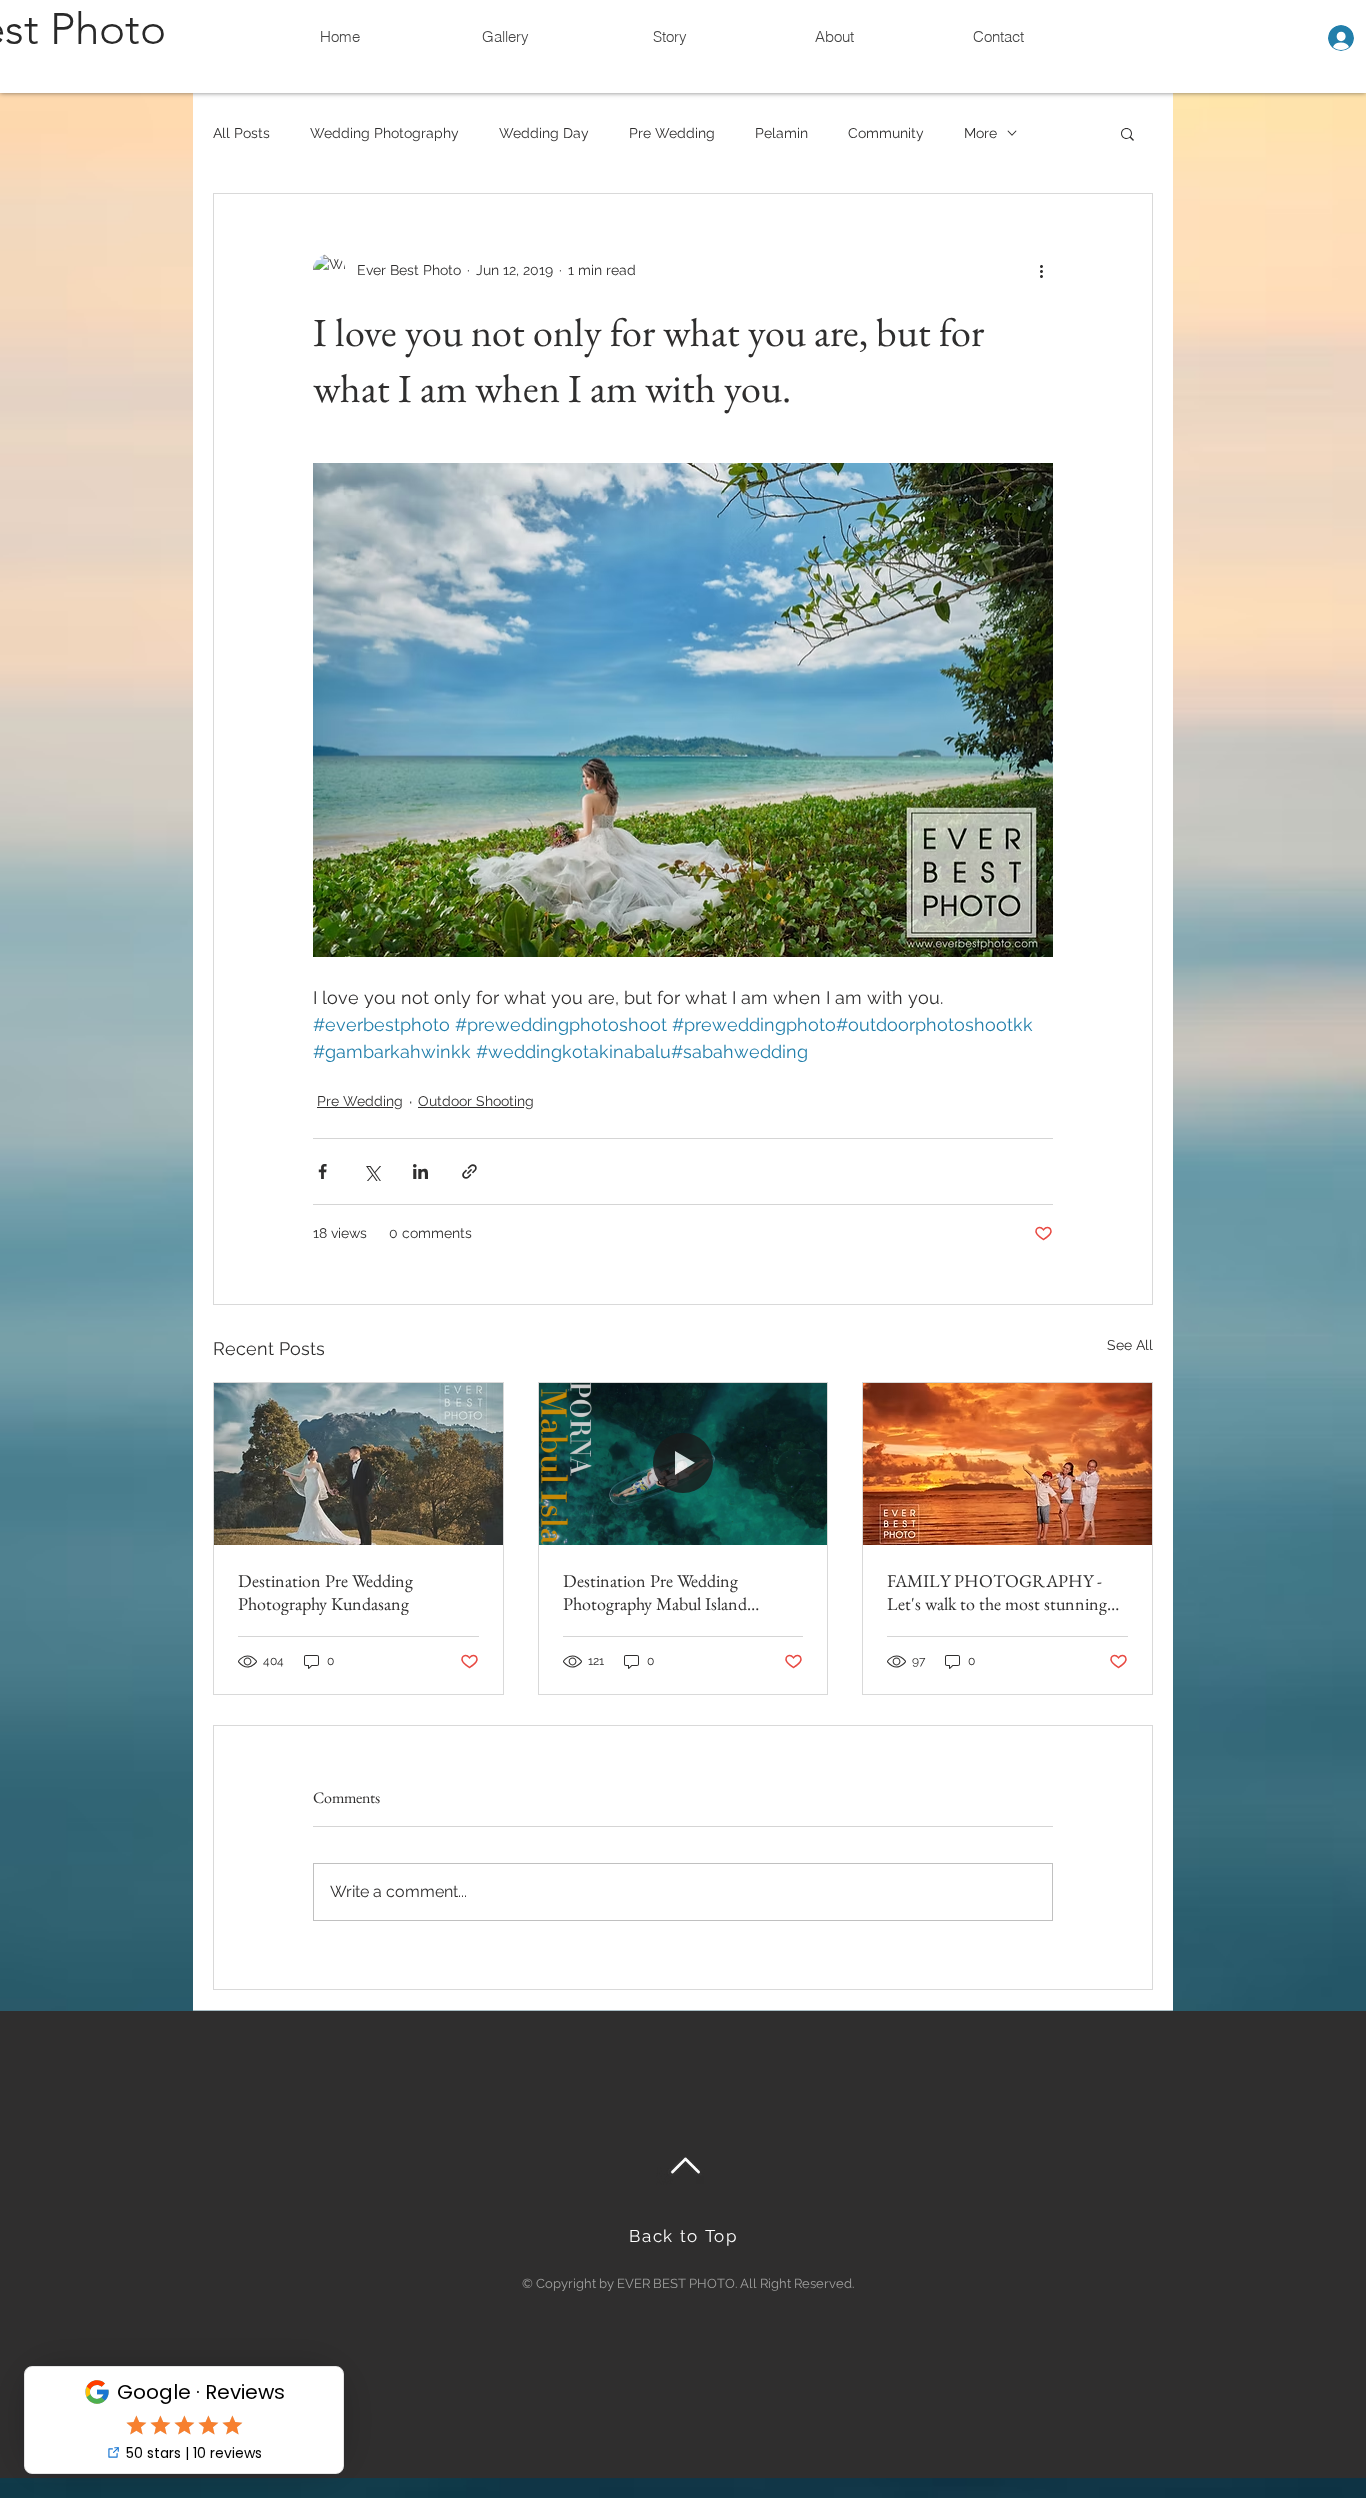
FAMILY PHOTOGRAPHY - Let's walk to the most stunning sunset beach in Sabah (997, 1592)
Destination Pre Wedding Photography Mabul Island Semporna (655, 1592)
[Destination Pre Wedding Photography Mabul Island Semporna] (683, 1464)
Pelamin (781, 133)
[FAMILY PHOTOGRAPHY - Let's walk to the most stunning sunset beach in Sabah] (1007, 1464)
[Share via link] (469, 1171)
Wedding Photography (384, 133)
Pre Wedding (672, 133)
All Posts (241, 133)
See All (1130, 1345)
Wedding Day (544, 133)
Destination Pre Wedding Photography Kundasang (325, 1592)
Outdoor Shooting (476, 1101)
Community (886, 133)
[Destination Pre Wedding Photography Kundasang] (358, 1464)
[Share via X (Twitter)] (371, 1171)
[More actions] (1041, 270)
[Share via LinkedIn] (420, 1171)
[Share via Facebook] (322, 1171)
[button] (1127, 133)
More (980, 133)
